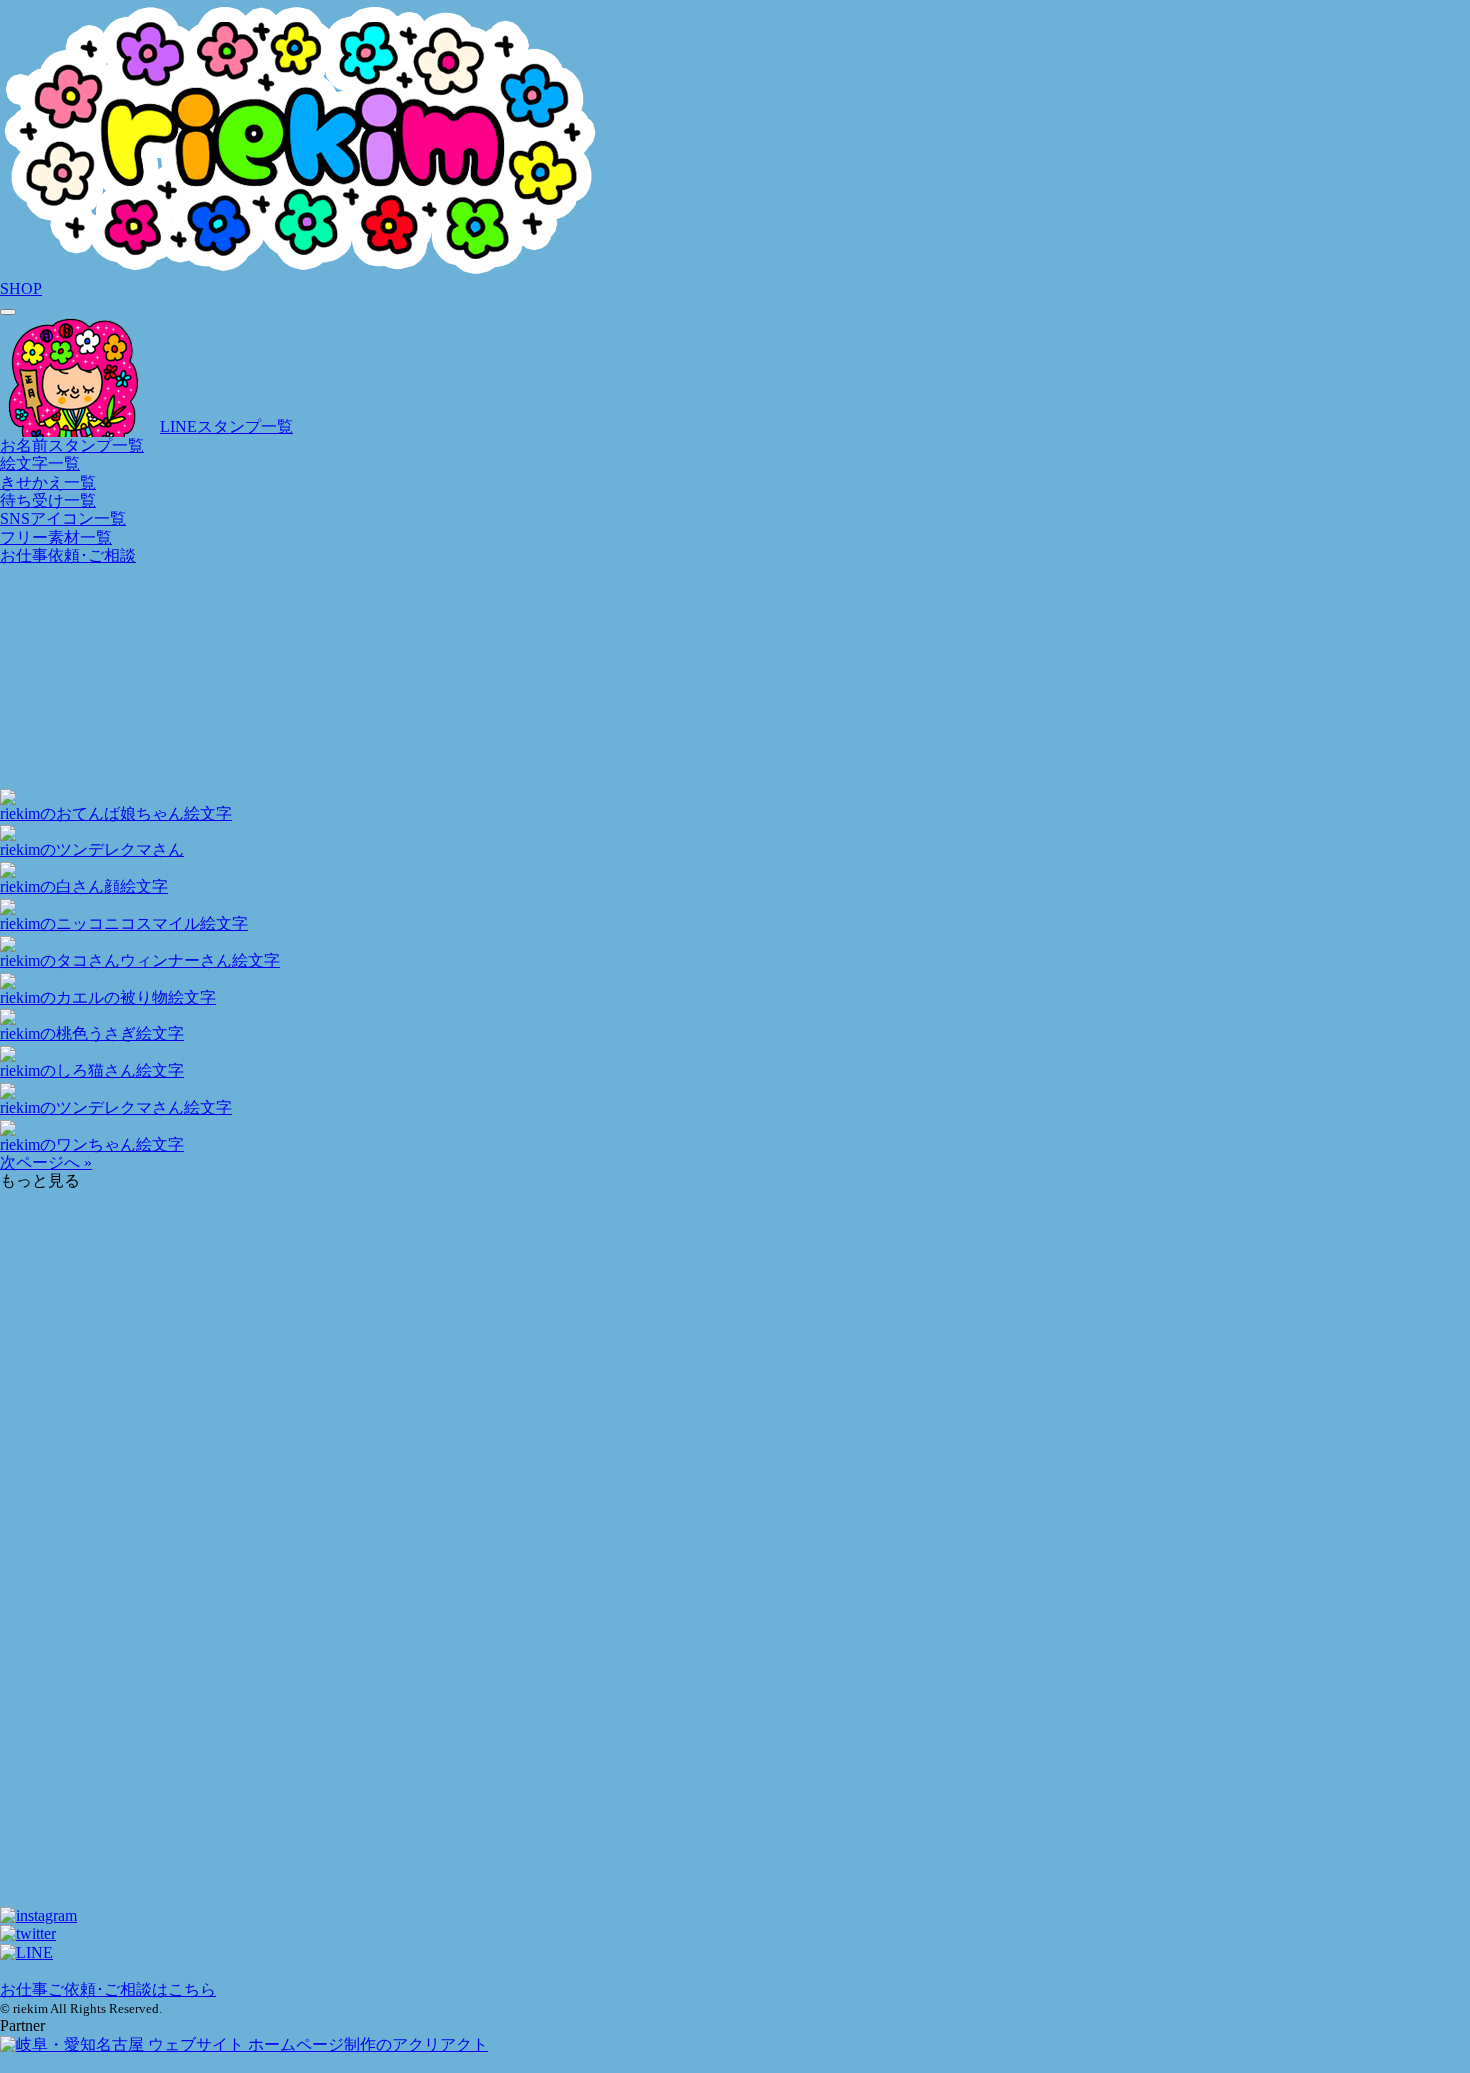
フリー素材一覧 (56, 537)
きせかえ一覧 (48, 482)
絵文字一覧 (40, 463)
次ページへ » (46, 1162)
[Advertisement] (600, 1308)
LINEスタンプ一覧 (226, 426)
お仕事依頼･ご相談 (68, 555)
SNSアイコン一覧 (63, 518)
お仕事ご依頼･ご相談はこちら (108, 1989)
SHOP (21, 288)
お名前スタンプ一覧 (72, 445)
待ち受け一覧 (48, 500)
